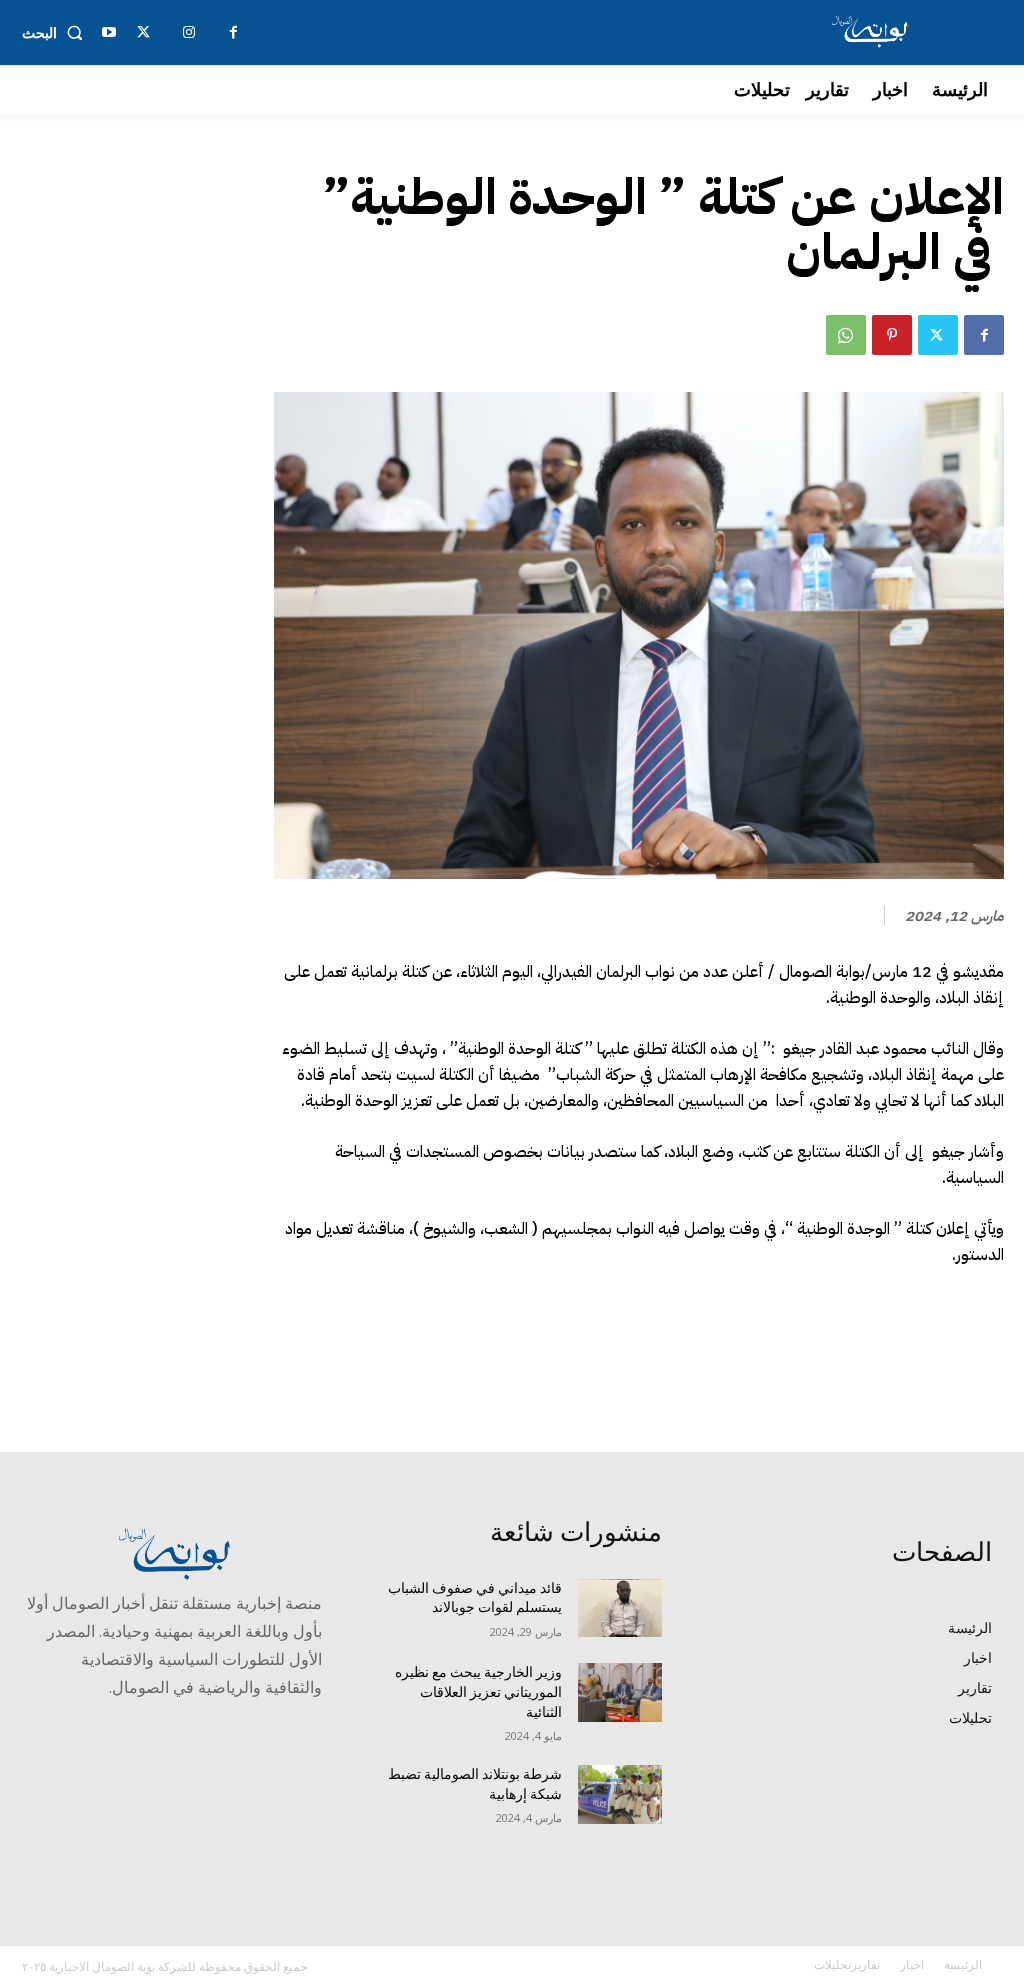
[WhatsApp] (846, 335)
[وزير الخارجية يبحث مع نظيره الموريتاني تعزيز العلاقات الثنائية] (620, 1692)
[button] (56, 33)
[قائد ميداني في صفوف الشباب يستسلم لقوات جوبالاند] (620, 1608)
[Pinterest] (892, 335)
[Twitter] (938, 335)
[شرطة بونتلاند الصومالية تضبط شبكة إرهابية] (620, 1794)
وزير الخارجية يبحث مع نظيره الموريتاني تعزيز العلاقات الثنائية (478, 1691)
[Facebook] (984, 335)
